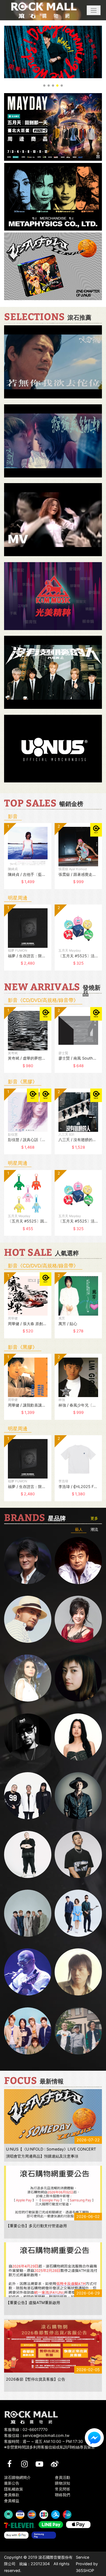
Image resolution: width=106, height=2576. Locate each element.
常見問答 (63, 2489)
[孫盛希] (78, 1737)
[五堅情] (28, 1913)
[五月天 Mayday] (28, 2031)
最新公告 (12, 2483)
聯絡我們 (63, 2495)
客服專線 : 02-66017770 (26, 2429)
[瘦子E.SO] (78, 1854)
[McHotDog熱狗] (28, 1737)
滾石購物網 (44, 10)
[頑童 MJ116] (28, 1796)
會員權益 (12, 2501)
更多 (94, 1518)
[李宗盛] (28, 1972)
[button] (94, 10)
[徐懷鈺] (78, 1678)
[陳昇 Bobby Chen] (78, 1561)
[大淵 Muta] (28, 1854)
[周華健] (28, 1561)
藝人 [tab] (79, 1529)
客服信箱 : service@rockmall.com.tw (37, 2435)
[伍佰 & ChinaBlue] (78, 1972)
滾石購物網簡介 (17, 2477)
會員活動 (63, 2477)
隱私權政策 (14, 2489)
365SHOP (85, 2570)
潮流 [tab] (94, 1529)
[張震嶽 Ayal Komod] (28, 1619)
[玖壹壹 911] (78, 2031)
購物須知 (63, 2483)
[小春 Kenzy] (78, 1796)
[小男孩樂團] (78, 1913)
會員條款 (12, 2495)
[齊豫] (78, 1619)
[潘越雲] (28, 1678)
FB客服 (94, 2438)
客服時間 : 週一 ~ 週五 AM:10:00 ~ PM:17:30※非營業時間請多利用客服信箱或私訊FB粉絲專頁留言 (49, 2444)
